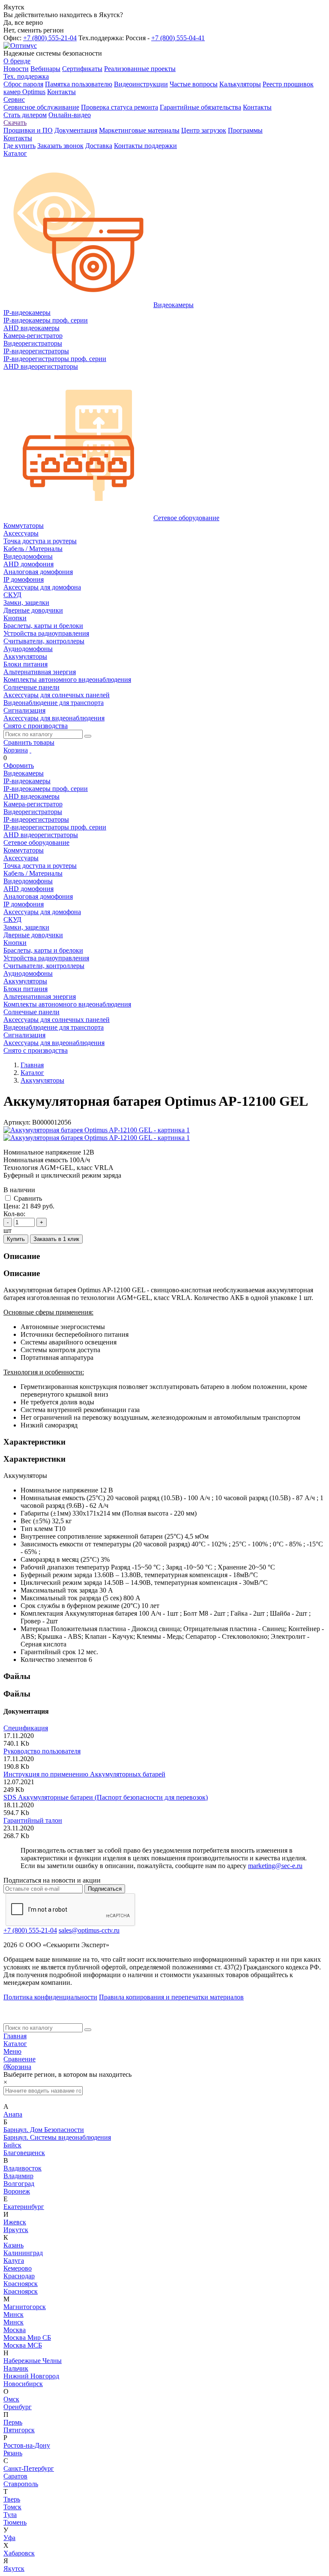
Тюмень (15, 2522)
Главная (15, 2036)
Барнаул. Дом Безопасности (44, 2130)
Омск (11, 2399)
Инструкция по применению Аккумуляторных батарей (84, 1774)
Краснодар (19, 2276)
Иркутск (16, 2230)
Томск (12, 2507)
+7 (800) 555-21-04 (50, 38)
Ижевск (15, 2222)
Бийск (12, 2145)
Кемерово (18, 2268)
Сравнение (19, 2059)
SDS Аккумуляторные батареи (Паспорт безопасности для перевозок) (106, 1797)
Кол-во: (14, 1214)
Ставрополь (21, 2484)
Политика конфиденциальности (50, 1997)
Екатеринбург (24, 2207)
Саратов (15, 2476)
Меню (12, 2051)
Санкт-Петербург (29, 2468)
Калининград (23, 2253)
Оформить (19, 765)
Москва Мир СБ (27, 2338)
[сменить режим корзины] (30, 750)
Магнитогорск (25, 2307)
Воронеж (17, 2191)
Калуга (14, 2261)
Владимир (18, 2176)
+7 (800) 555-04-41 (178, 38)
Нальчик (16, 2368)
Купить (16, 1239)
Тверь (12, 2499)
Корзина (16, 750)
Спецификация (26, 1728)
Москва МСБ (23, 2345)
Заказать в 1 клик (56, 1239)
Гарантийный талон (33, 1820)
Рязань (13, 2453)
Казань (13, 2245)
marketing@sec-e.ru (275, 1866)
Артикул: (17, 1122)
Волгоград (19, 2184)
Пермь (13, 2422)
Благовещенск (24, 2153)
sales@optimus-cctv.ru (89, 1930)
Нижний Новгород (31, 2376)
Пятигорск (19, 2430)
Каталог (15, 2044)
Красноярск (21, 2284)
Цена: (12, 1206)
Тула (10, 2515)
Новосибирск (23, 2384)
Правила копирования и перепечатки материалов (171, 1997)
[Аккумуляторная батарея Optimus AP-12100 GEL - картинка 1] (97, 1130)
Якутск (14, 2569)
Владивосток (22, 2168)
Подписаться (105, 1889)
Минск (13, 2314)
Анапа (13, 2114)
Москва (15, 2330)
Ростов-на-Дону (27, 2445)
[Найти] (88, 736)
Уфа (9, 2538)
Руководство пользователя (42, 1751)
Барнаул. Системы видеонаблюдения (57, 2137)
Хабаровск (19, 2553)
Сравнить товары (29, 742)
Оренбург (18, 2407)
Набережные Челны (33, 2361)
